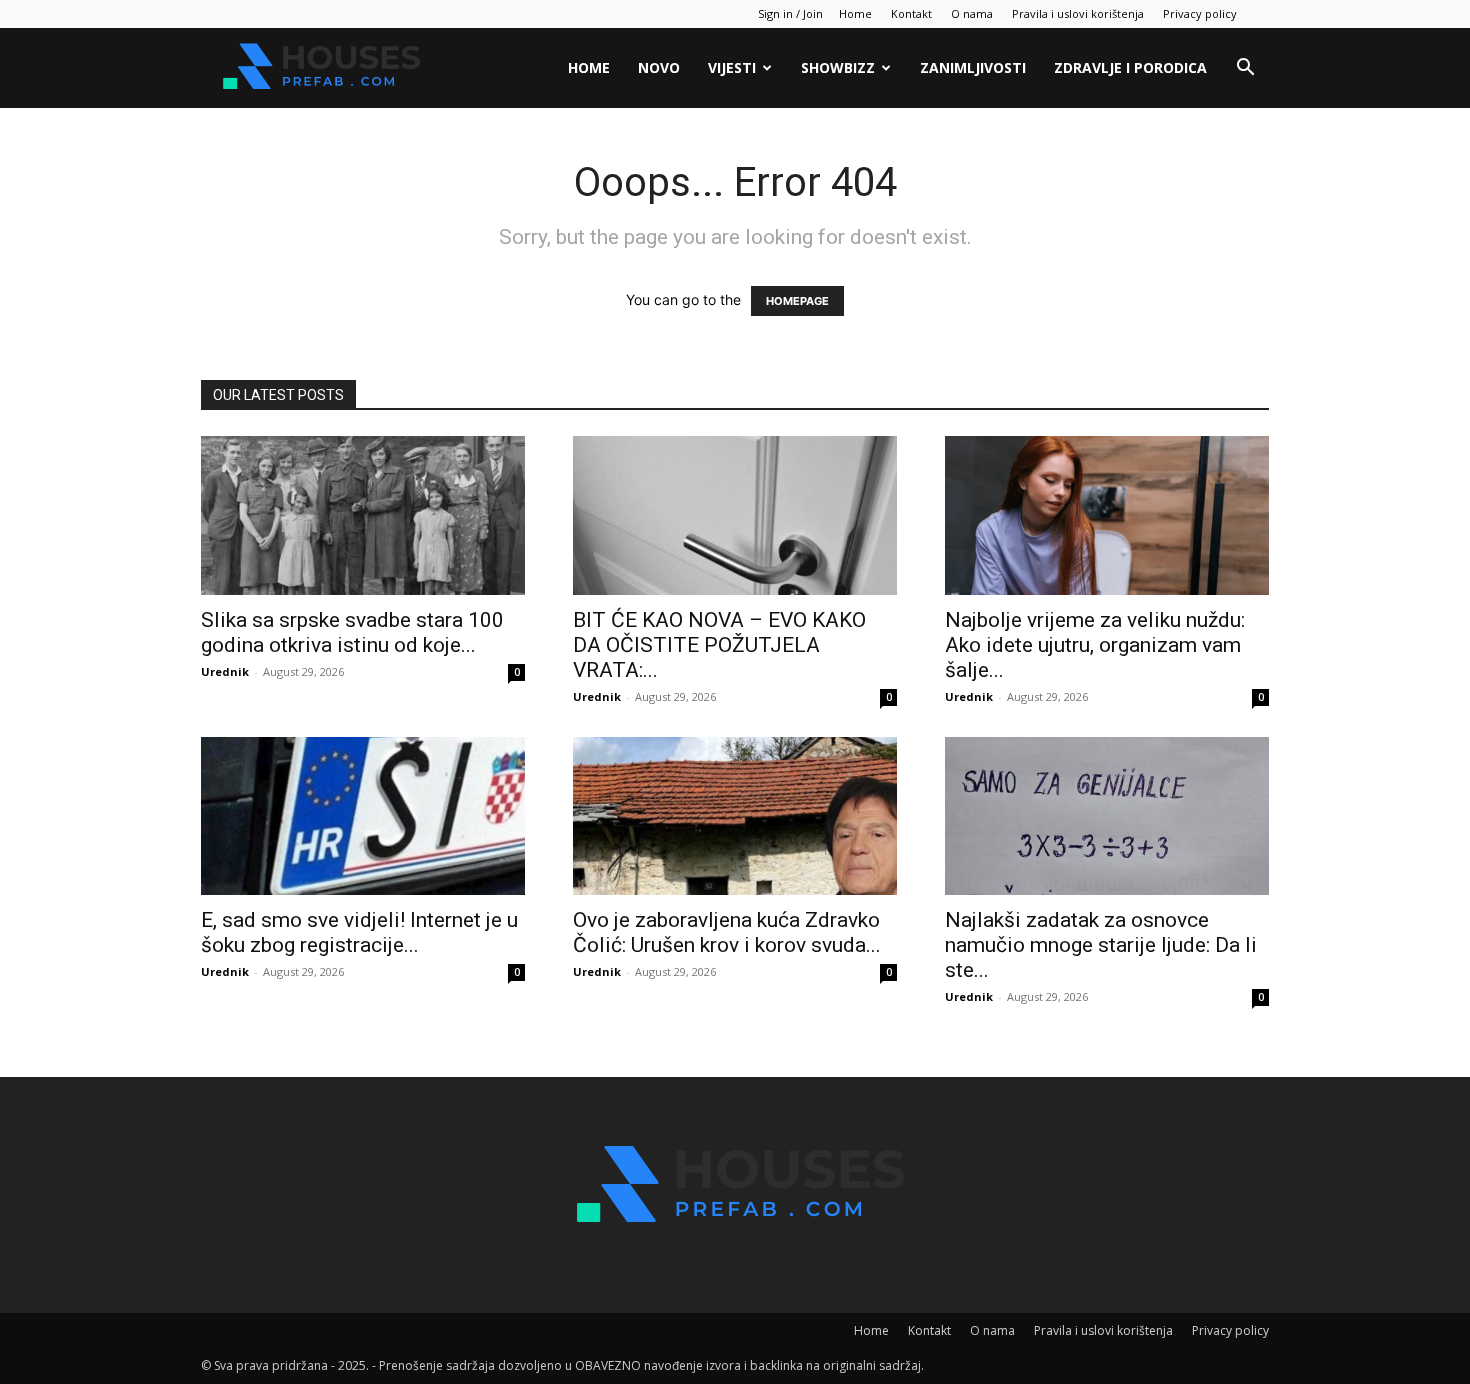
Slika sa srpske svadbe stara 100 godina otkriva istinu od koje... (352, 632)
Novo (659, 67)
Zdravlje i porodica (1130, 67)
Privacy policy (1200, 13)
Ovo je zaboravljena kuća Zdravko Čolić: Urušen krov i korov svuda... (727, 932)
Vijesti (732, 67)
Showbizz (838, 67)
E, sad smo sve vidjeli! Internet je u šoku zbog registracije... (359, 932)
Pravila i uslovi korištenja (1078, 13)
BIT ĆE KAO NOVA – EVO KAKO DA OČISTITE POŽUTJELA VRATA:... (719, 645)
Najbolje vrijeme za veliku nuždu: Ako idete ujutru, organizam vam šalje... (1095, 645)
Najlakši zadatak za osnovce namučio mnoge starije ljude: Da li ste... (1101, 945)
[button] (1245, 69)
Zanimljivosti (973, 67)
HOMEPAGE (797, 301)
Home (855, 13)
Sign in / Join (790, 13)
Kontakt (911, 13)
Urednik (225, 671)
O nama (972, 13)
